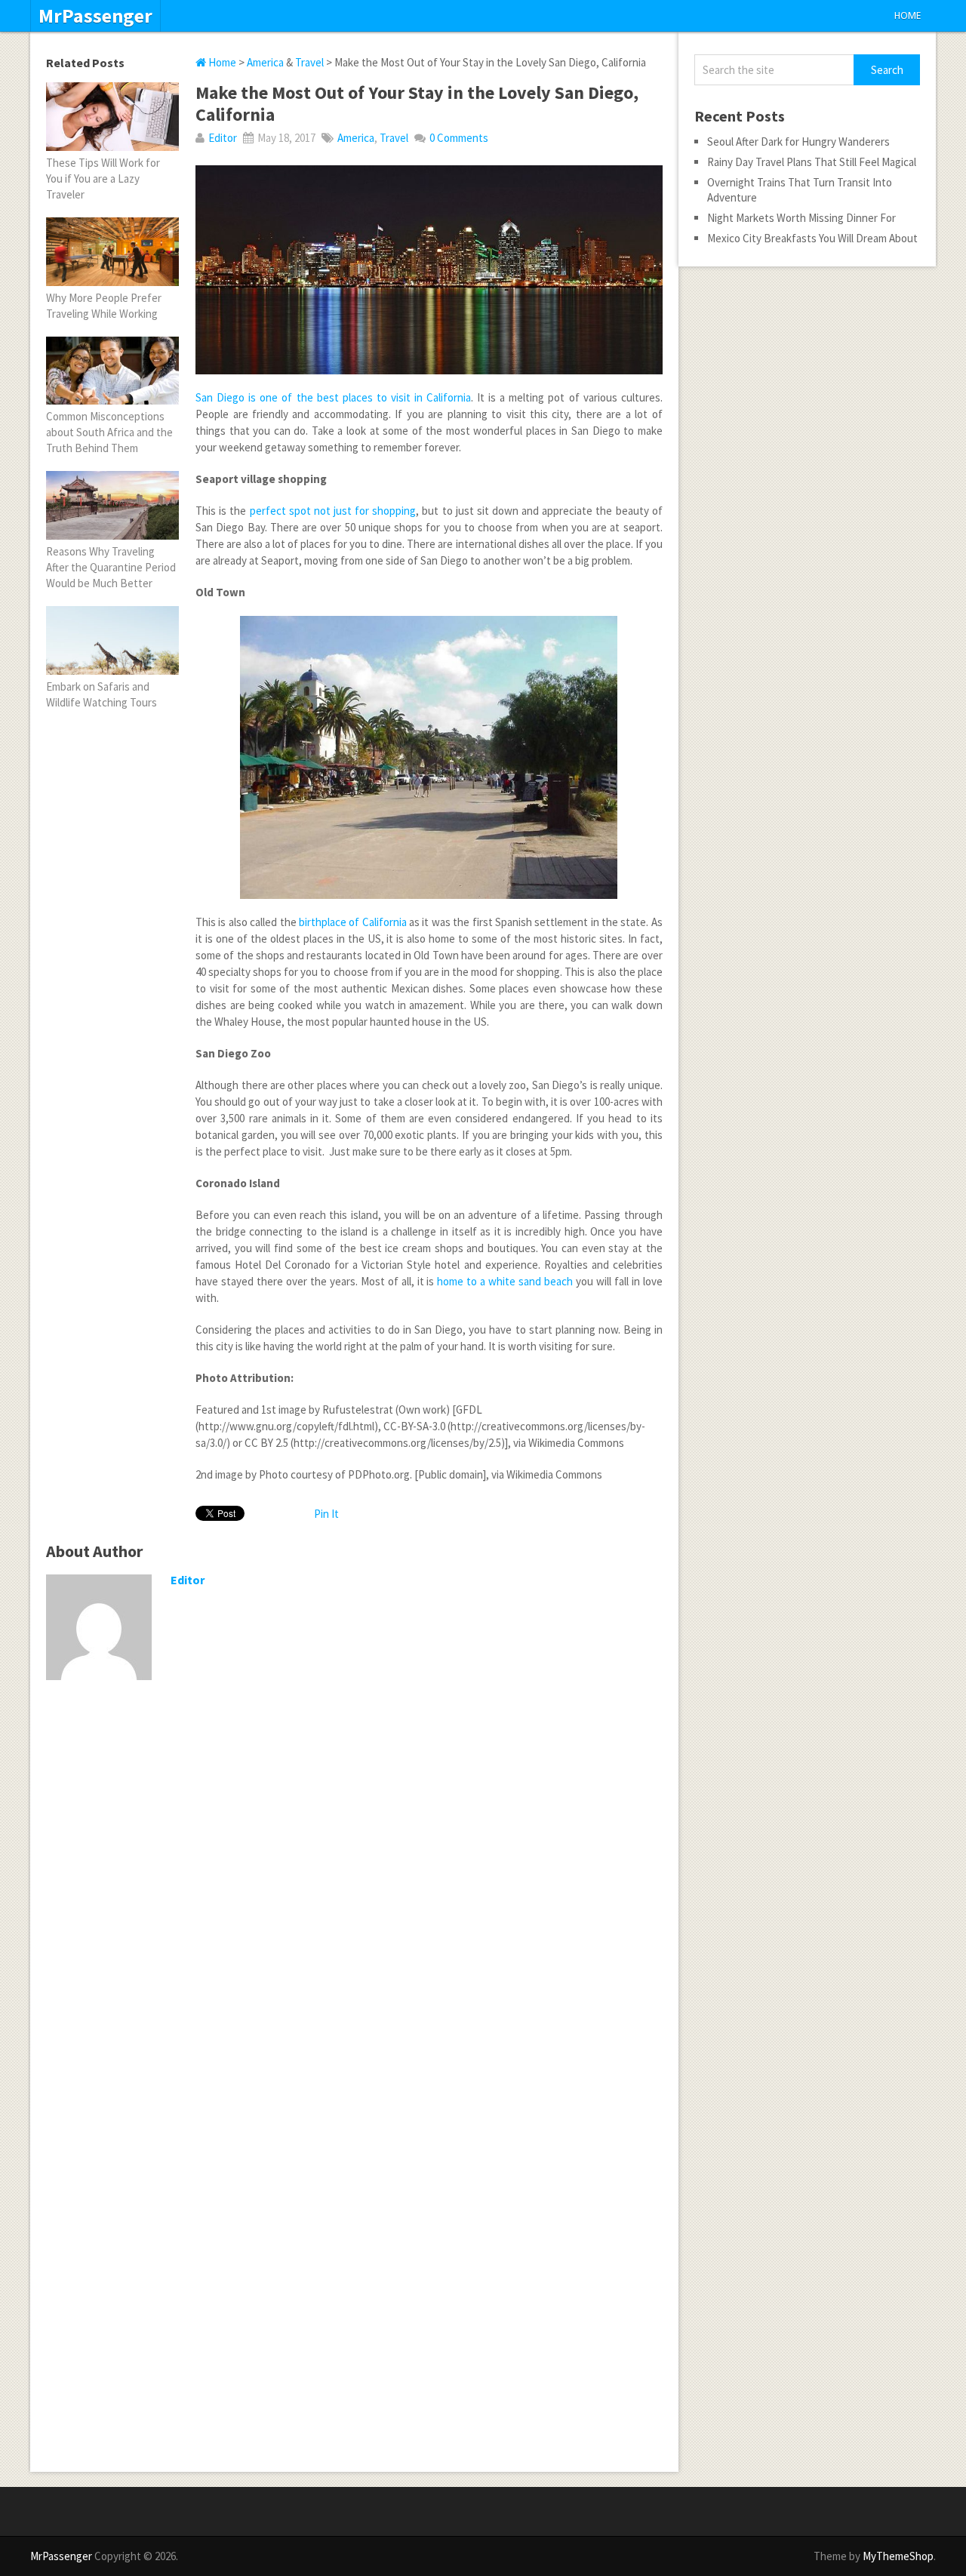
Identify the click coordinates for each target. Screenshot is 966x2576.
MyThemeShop (898, 2556)
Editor (223, 138)
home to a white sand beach (505, 1281)
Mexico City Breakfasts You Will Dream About (812, 238)
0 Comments (459, 138)
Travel (309, 62)
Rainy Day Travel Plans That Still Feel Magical (812, 162)
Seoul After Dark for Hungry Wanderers (798, 142)
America (265, 62)
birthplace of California (353, 922)
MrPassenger (95, 16)
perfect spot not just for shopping (333, 511)
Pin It (326, 1514)
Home (908, 15)
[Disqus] (354, 1888)
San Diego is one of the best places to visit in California (333, 397)
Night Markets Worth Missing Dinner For (801, 218)
